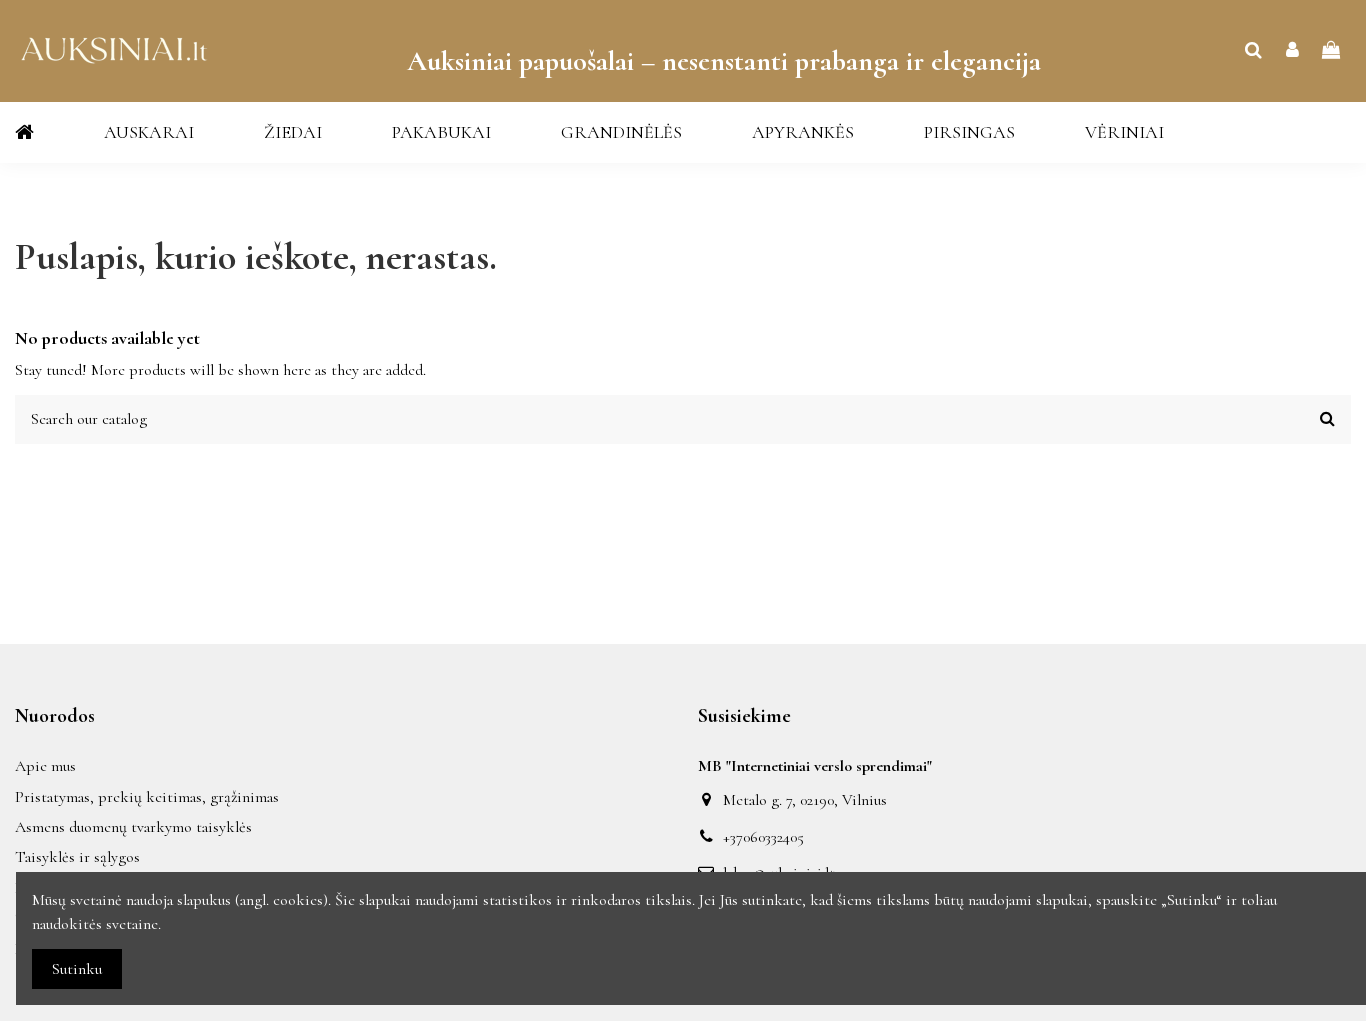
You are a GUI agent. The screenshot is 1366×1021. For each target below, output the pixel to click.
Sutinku (77, 969)
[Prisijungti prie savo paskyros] (1292, 51)
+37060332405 (763, 837)
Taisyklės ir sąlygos (77, 857)
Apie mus (45, 766)
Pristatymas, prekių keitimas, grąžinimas (147, 797)
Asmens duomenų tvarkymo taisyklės (133, 827)
